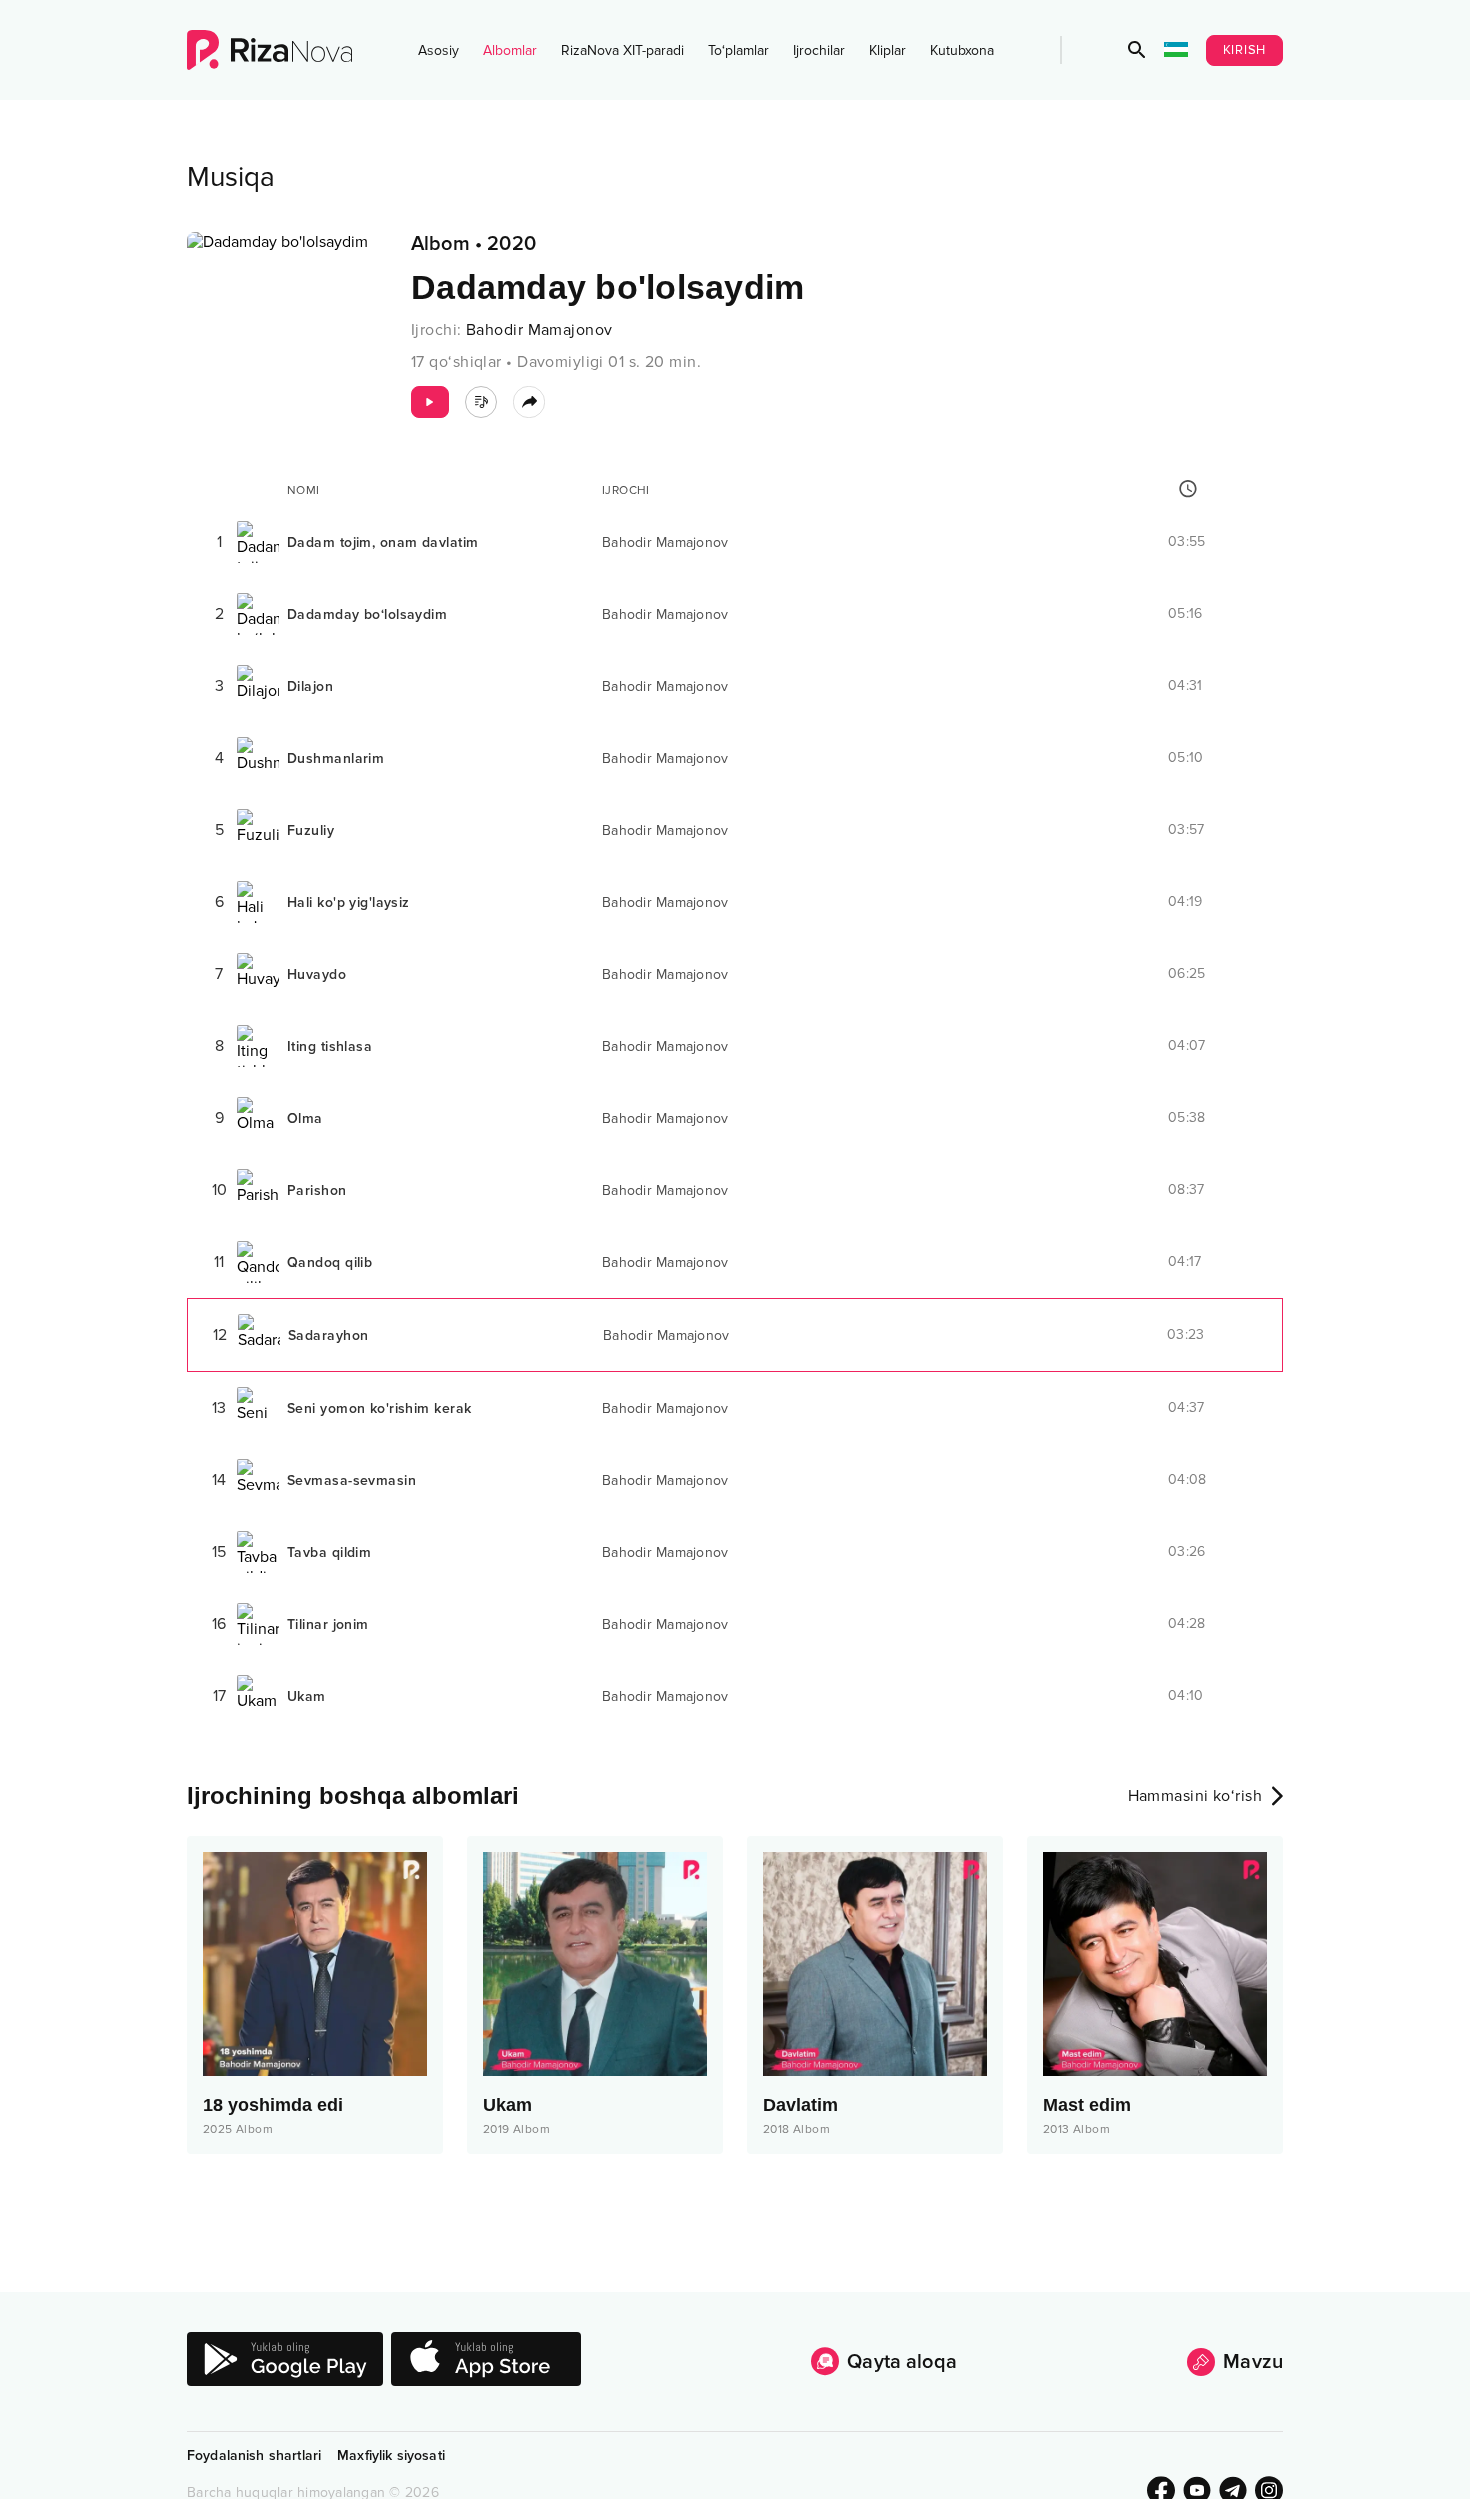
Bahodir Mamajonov (539, 330)
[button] (1137, 50)
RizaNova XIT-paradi (622, 50)
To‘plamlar (738, 50)
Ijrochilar (819, 50)
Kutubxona (962, 50)
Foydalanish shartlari (254, 2455)
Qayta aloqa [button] (902, 2362)
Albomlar (510, 50)
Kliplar (887, 50)
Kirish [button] (1245, 50)
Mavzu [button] (1253, 2362)
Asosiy (438, 50)
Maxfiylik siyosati (391, 2455)
